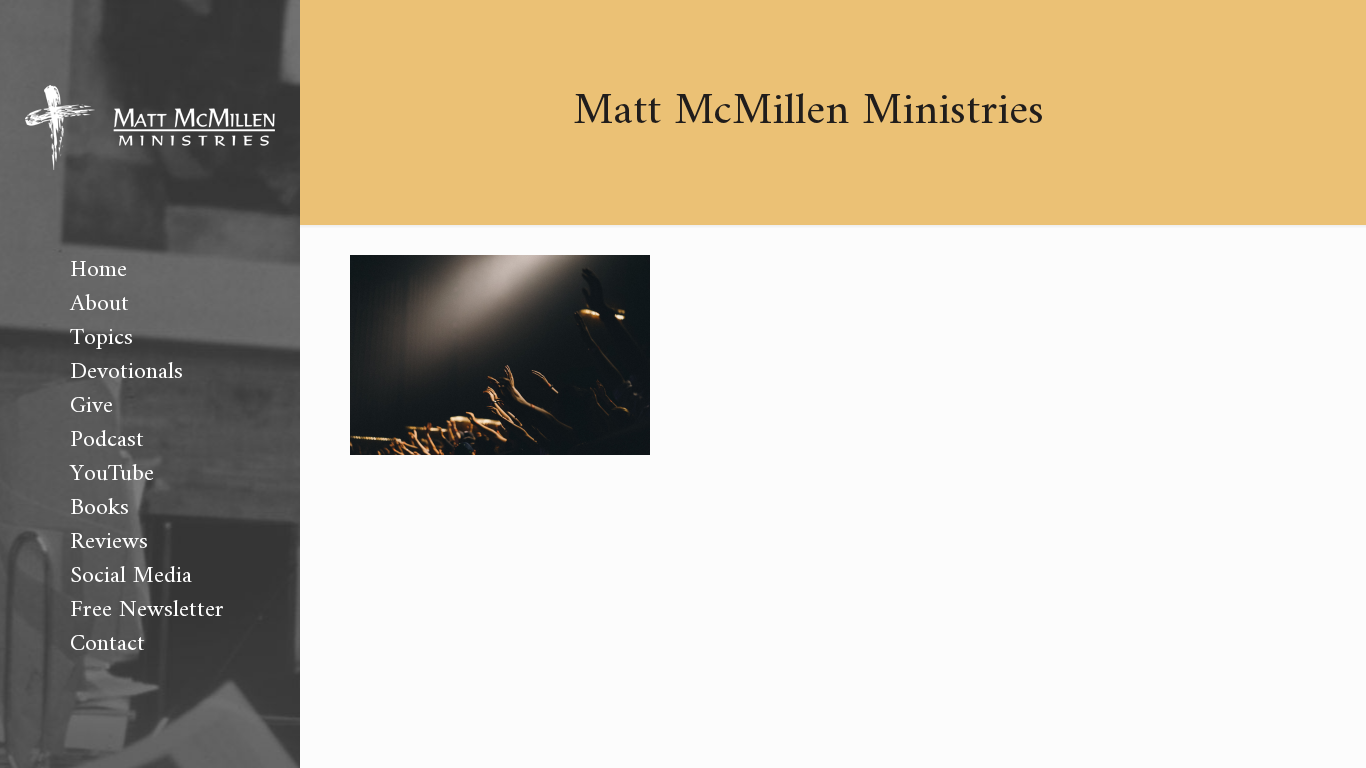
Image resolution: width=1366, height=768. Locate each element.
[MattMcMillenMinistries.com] (150, 126)
